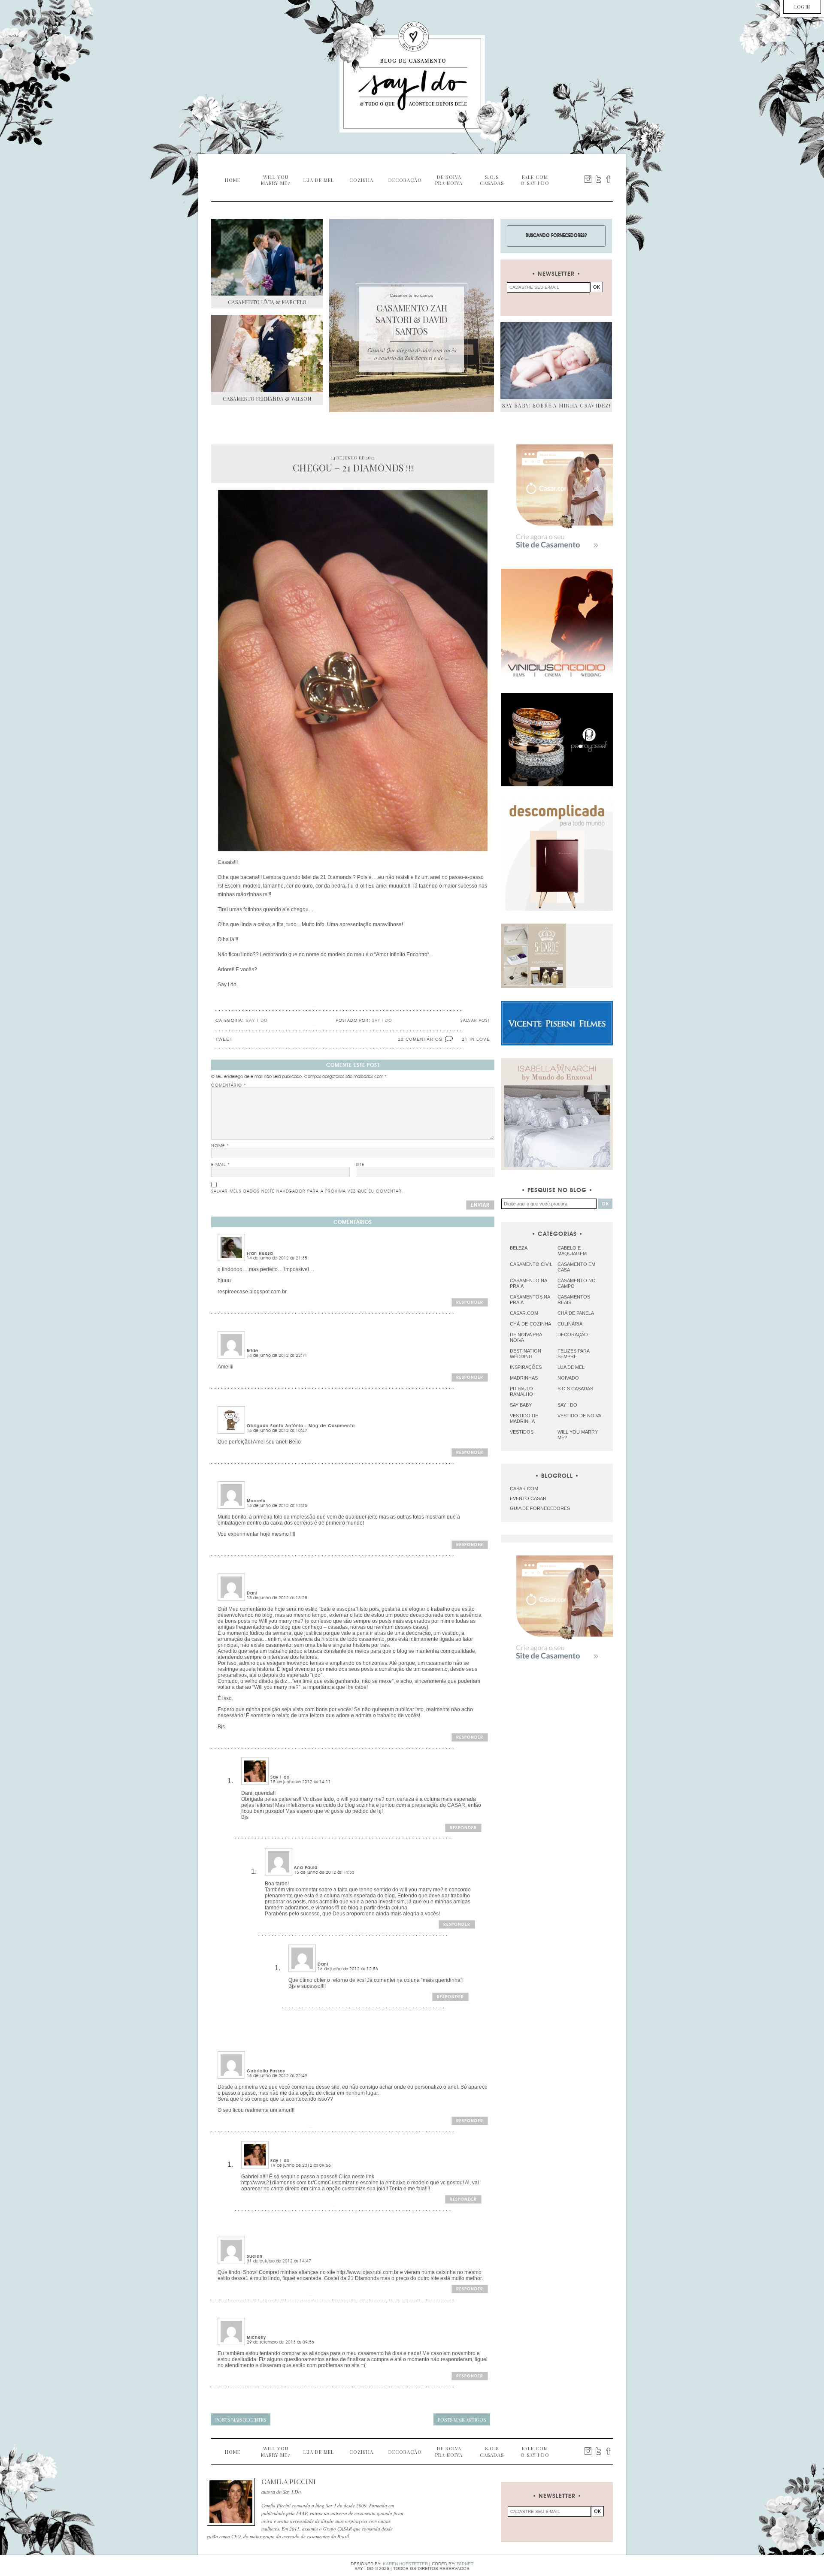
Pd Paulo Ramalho (521, 1391)
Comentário (229, 1085)
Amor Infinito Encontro (402, 954)
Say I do (257, 1020)
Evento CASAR (528, 1498)
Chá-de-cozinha (530, 1324)
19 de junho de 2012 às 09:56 (301, 2165)
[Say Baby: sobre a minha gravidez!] (556, 361)
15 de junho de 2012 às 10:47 (277, 1431)
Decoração (573, 1335)
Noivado (568, 1378)
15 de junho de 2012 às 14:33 (324, 1872)
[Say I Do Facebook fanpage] (609, 179)
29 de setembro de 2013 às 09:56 (280, 2342)
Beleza (519, 1248)
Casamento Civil (531, 1264)
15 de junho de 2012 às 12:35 (277, 1506)
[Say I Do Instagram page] (588, 179)
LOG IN (802, 7)
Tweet (224, 1039)
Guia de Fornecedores (540, 1508)
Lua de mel (571, 1367)
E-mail (221, 1165)
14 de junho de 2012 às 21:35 (277, 1258)
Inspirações (526, 1367)
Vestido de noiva (579, 1416)
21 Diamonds (336, 877)
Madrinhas (524, 1378)
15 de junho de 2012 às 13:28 (277, 1598)
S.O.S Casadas (575, 1389)
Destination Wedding (526, 1354)
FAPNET (465, 2564)
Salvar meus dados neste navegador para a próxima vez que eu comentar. (307, 1191)
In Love (480, 1039)
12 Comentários (420, 1039)
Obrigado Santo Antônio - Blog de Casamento (301, 1426)
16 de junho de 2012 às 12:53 (348, 1969)
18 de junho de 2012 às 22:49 (277, 2076)
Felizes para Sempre (573, 1354)
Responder (470, 1302)
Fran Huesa (260, 1253)
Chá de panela (576, 1313)
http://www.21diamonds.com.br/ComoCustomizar (298, 2183)
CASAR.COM (524, 1489)
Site (360, 1165)
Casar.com (524, 1313)
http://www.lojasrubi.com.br (368, 2272)
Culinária (570, 1324)
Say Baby (521, 1405)
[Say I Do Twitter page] (598, 179)
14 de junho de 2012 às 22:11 (277, 1356)
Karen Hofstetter (405, 2564)
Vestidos (522, 1432)
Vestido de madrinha (524, 1418)
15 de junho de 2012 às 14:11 (301, 1782)
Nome (220, 1146)
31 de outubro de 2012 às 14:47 (279, 2261)
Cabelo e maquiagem (572, 1251)
